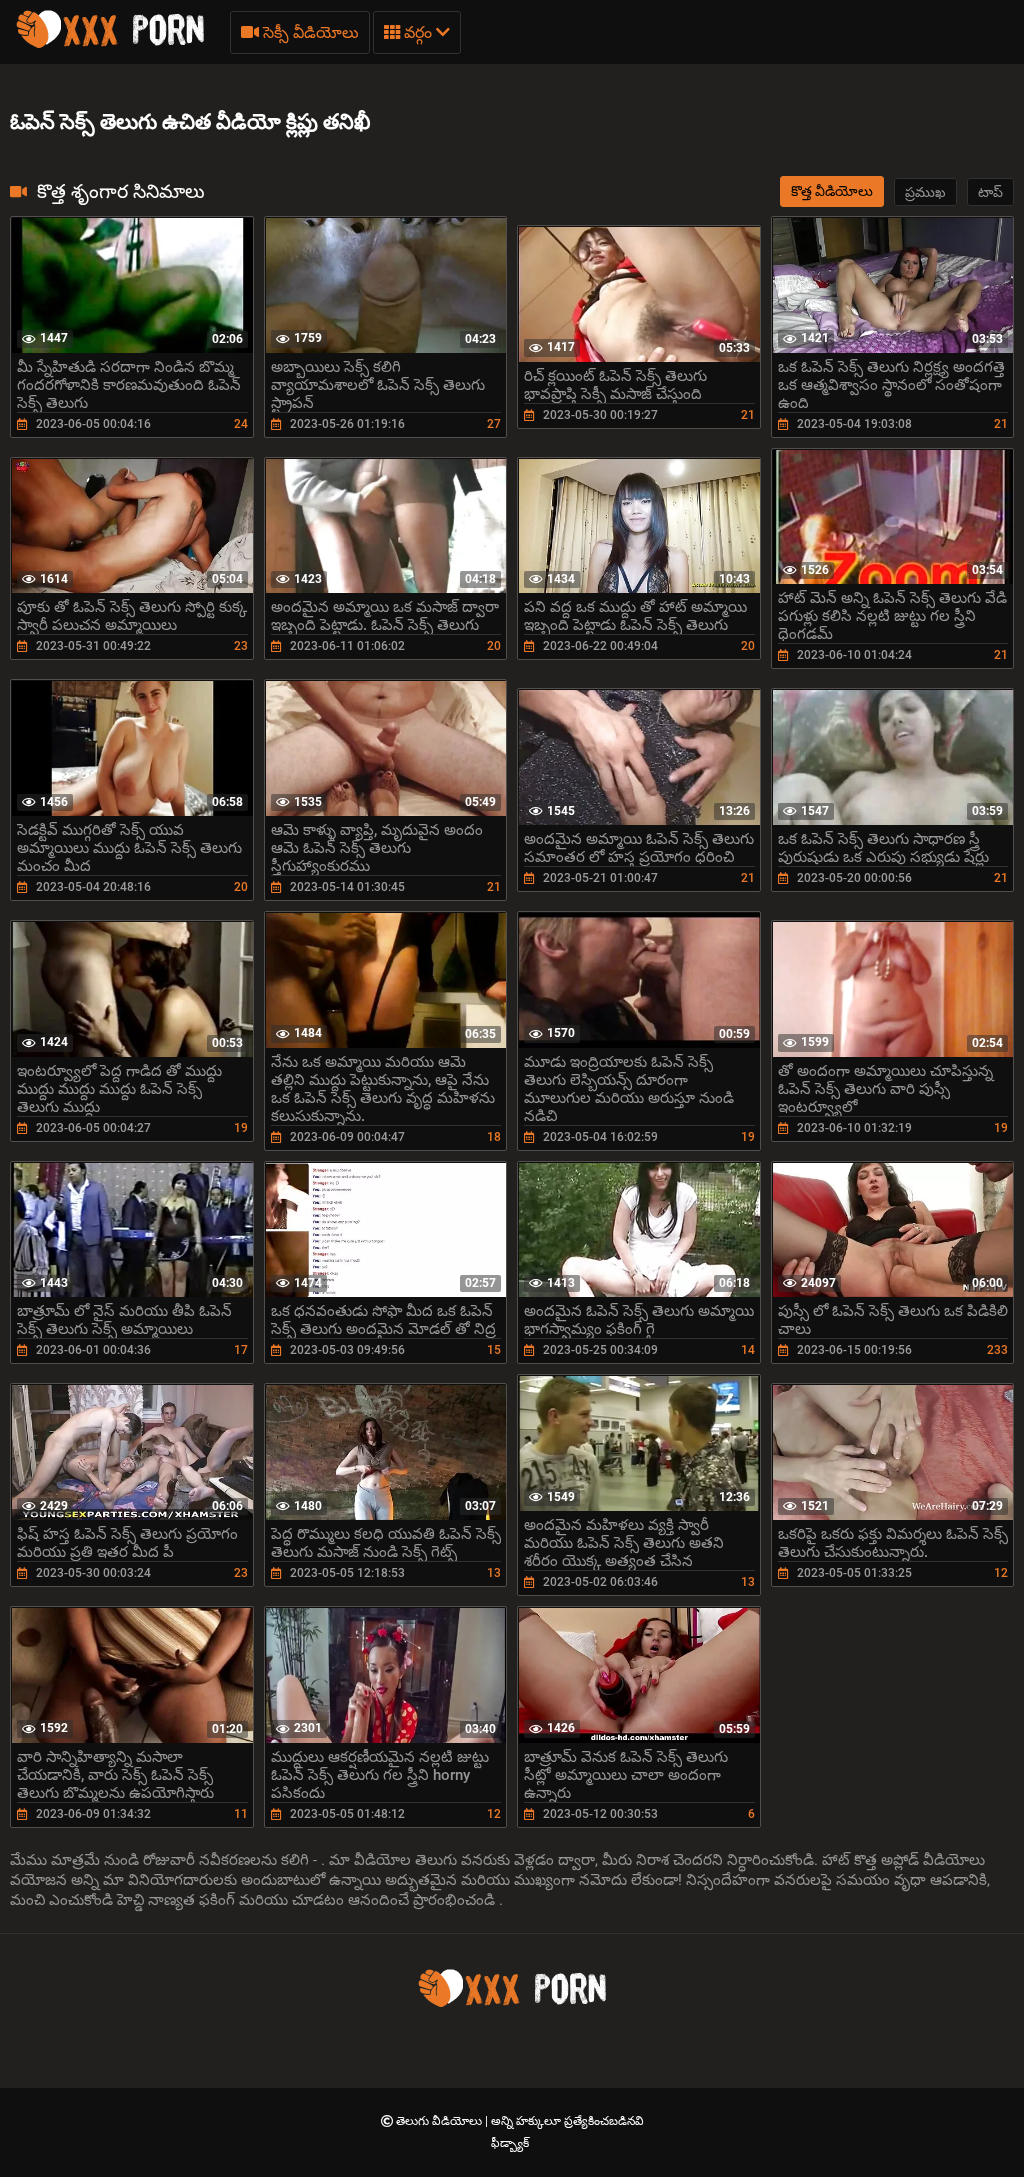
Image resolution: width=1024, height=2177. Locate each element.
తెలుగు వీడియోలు (440, 2121)
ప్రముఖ (925, 192)
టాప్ (990, 192)
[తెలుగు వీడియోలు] (110, 45)
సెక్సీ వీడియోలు (309, 32)
